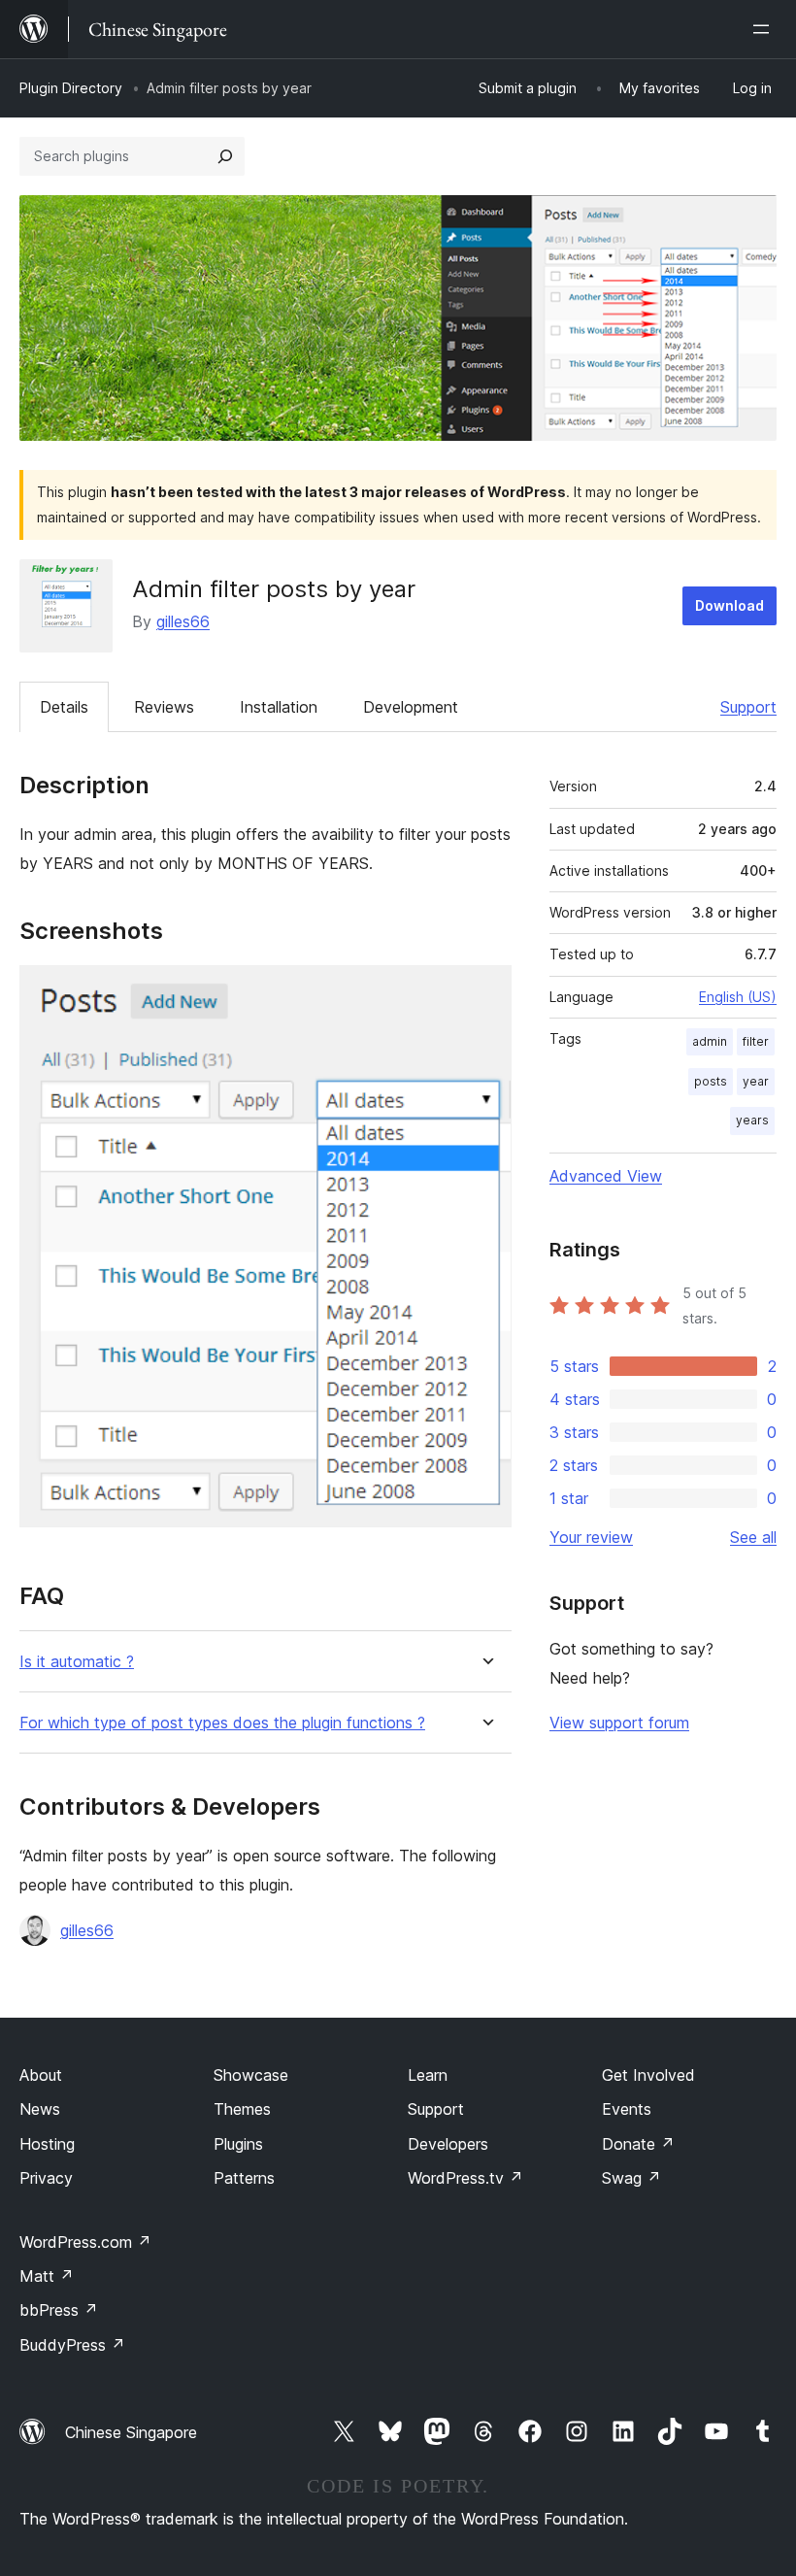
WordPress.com (85, 2242)
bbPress (59, 2310)
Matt (47, 2276)
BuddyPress (72, 2345)
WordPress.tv (465, 2178)
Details (64, 707)
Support (748, 707)
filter (756, 1041)
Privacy (46, 2178)
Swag (631, 2178)
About (41, 2075)
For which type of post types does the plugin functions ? (222, 1723)
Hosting (47, 2144)
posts (711, 1081)
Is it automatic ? (77, 1662)
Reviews (164, 707)
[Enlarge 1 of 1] (485, 991)
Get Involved (648, 2075)
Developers (448, 2144)
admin (710, 1041)
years (752, 1120)
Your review (591, 1537)
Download (730, 605)
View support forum (619, 1723)
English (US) (738, 997)
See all (753, 1537)
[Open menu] (765, 29)
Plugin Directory (71, 88)
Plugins (238, 2144)
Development (411, 707)
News (40, 2109)
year (756, 1081)
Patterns (244, 2178)
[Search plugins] (225, 156)
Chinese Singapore (131, 2432)
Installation (279, 707)
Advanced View (606, 1176)
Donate (638, 2144)
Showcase (251, 2075)
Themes (242, 2109)
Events (627, 2109)
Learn (428, 2075)
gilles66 (183, 621)
